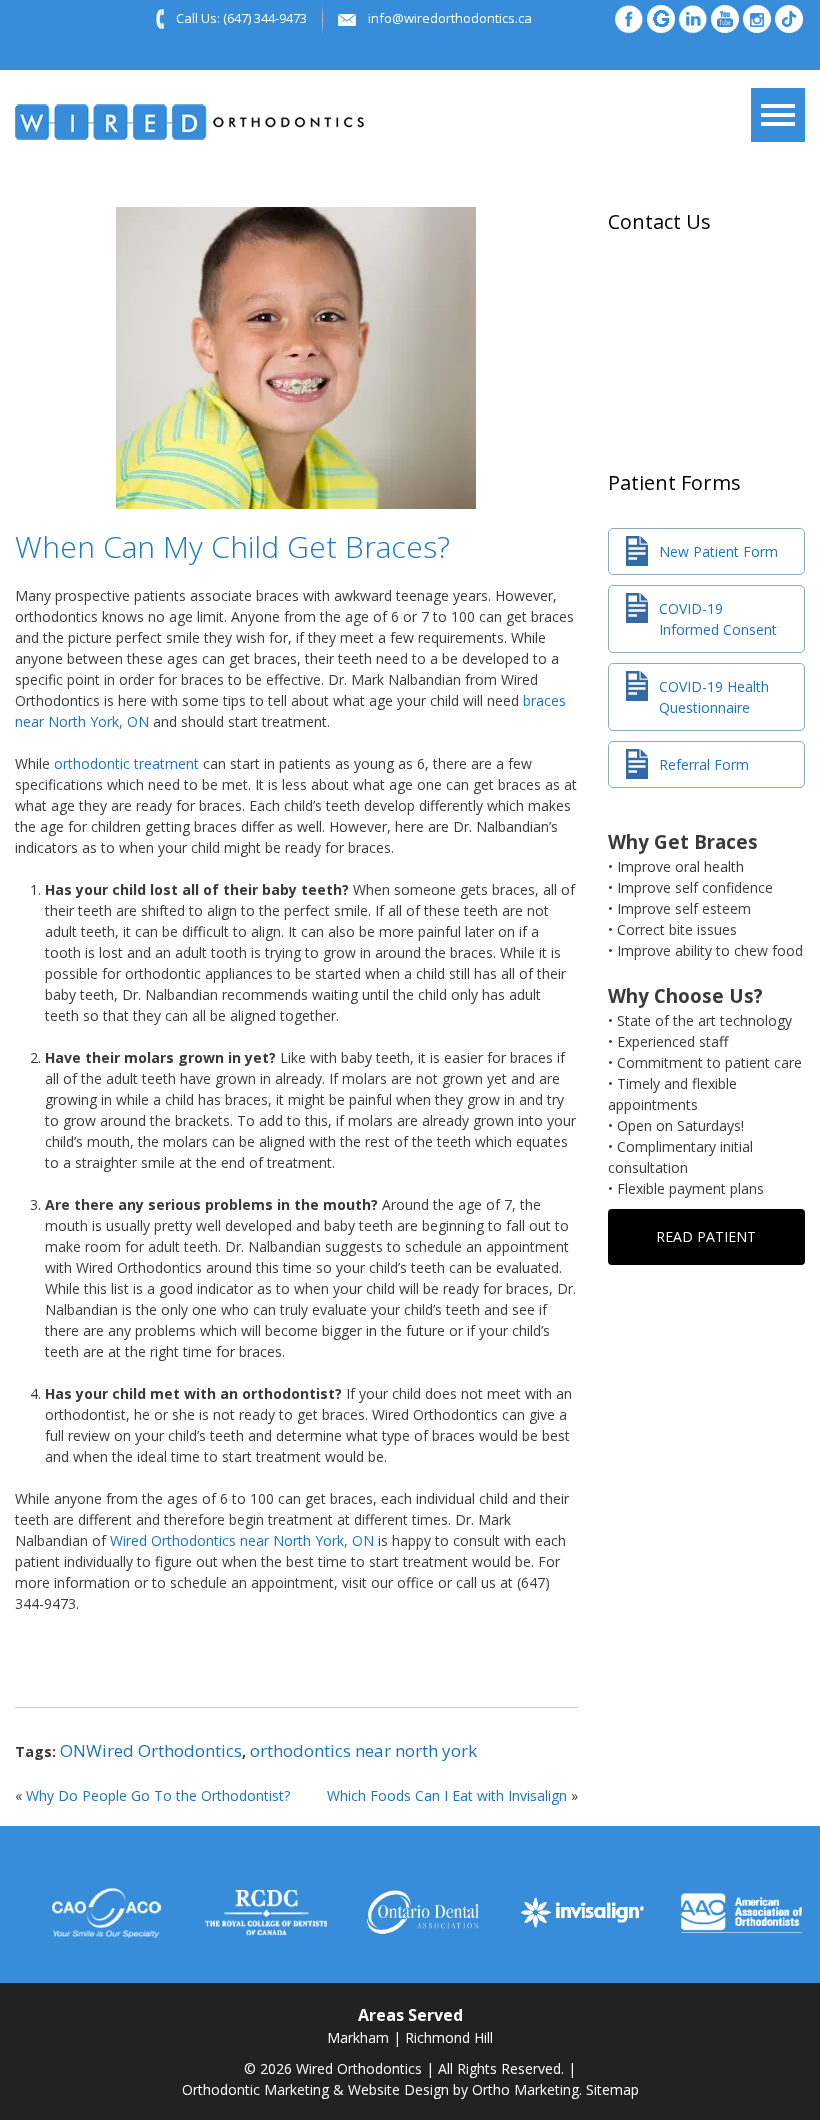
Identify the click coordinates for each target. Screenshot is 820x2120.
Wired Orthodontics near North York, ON (242, 1540)
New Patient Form (718, 551)
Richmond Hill (449, 2037)
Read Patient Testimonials (706, 1246)
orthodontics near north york (363, 1750)
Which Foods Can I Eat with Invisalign (447, 1795)
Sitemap (612, 2089)
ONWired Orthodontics (151, 1750)
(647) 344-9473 (265, 18)
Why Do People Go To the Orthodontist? (158, 1795)
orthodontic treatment (126, 763)
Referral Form (704, 764)
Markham (358, 2037)
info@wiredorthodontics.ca (450, 18)
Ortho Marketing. (527, 2089)
